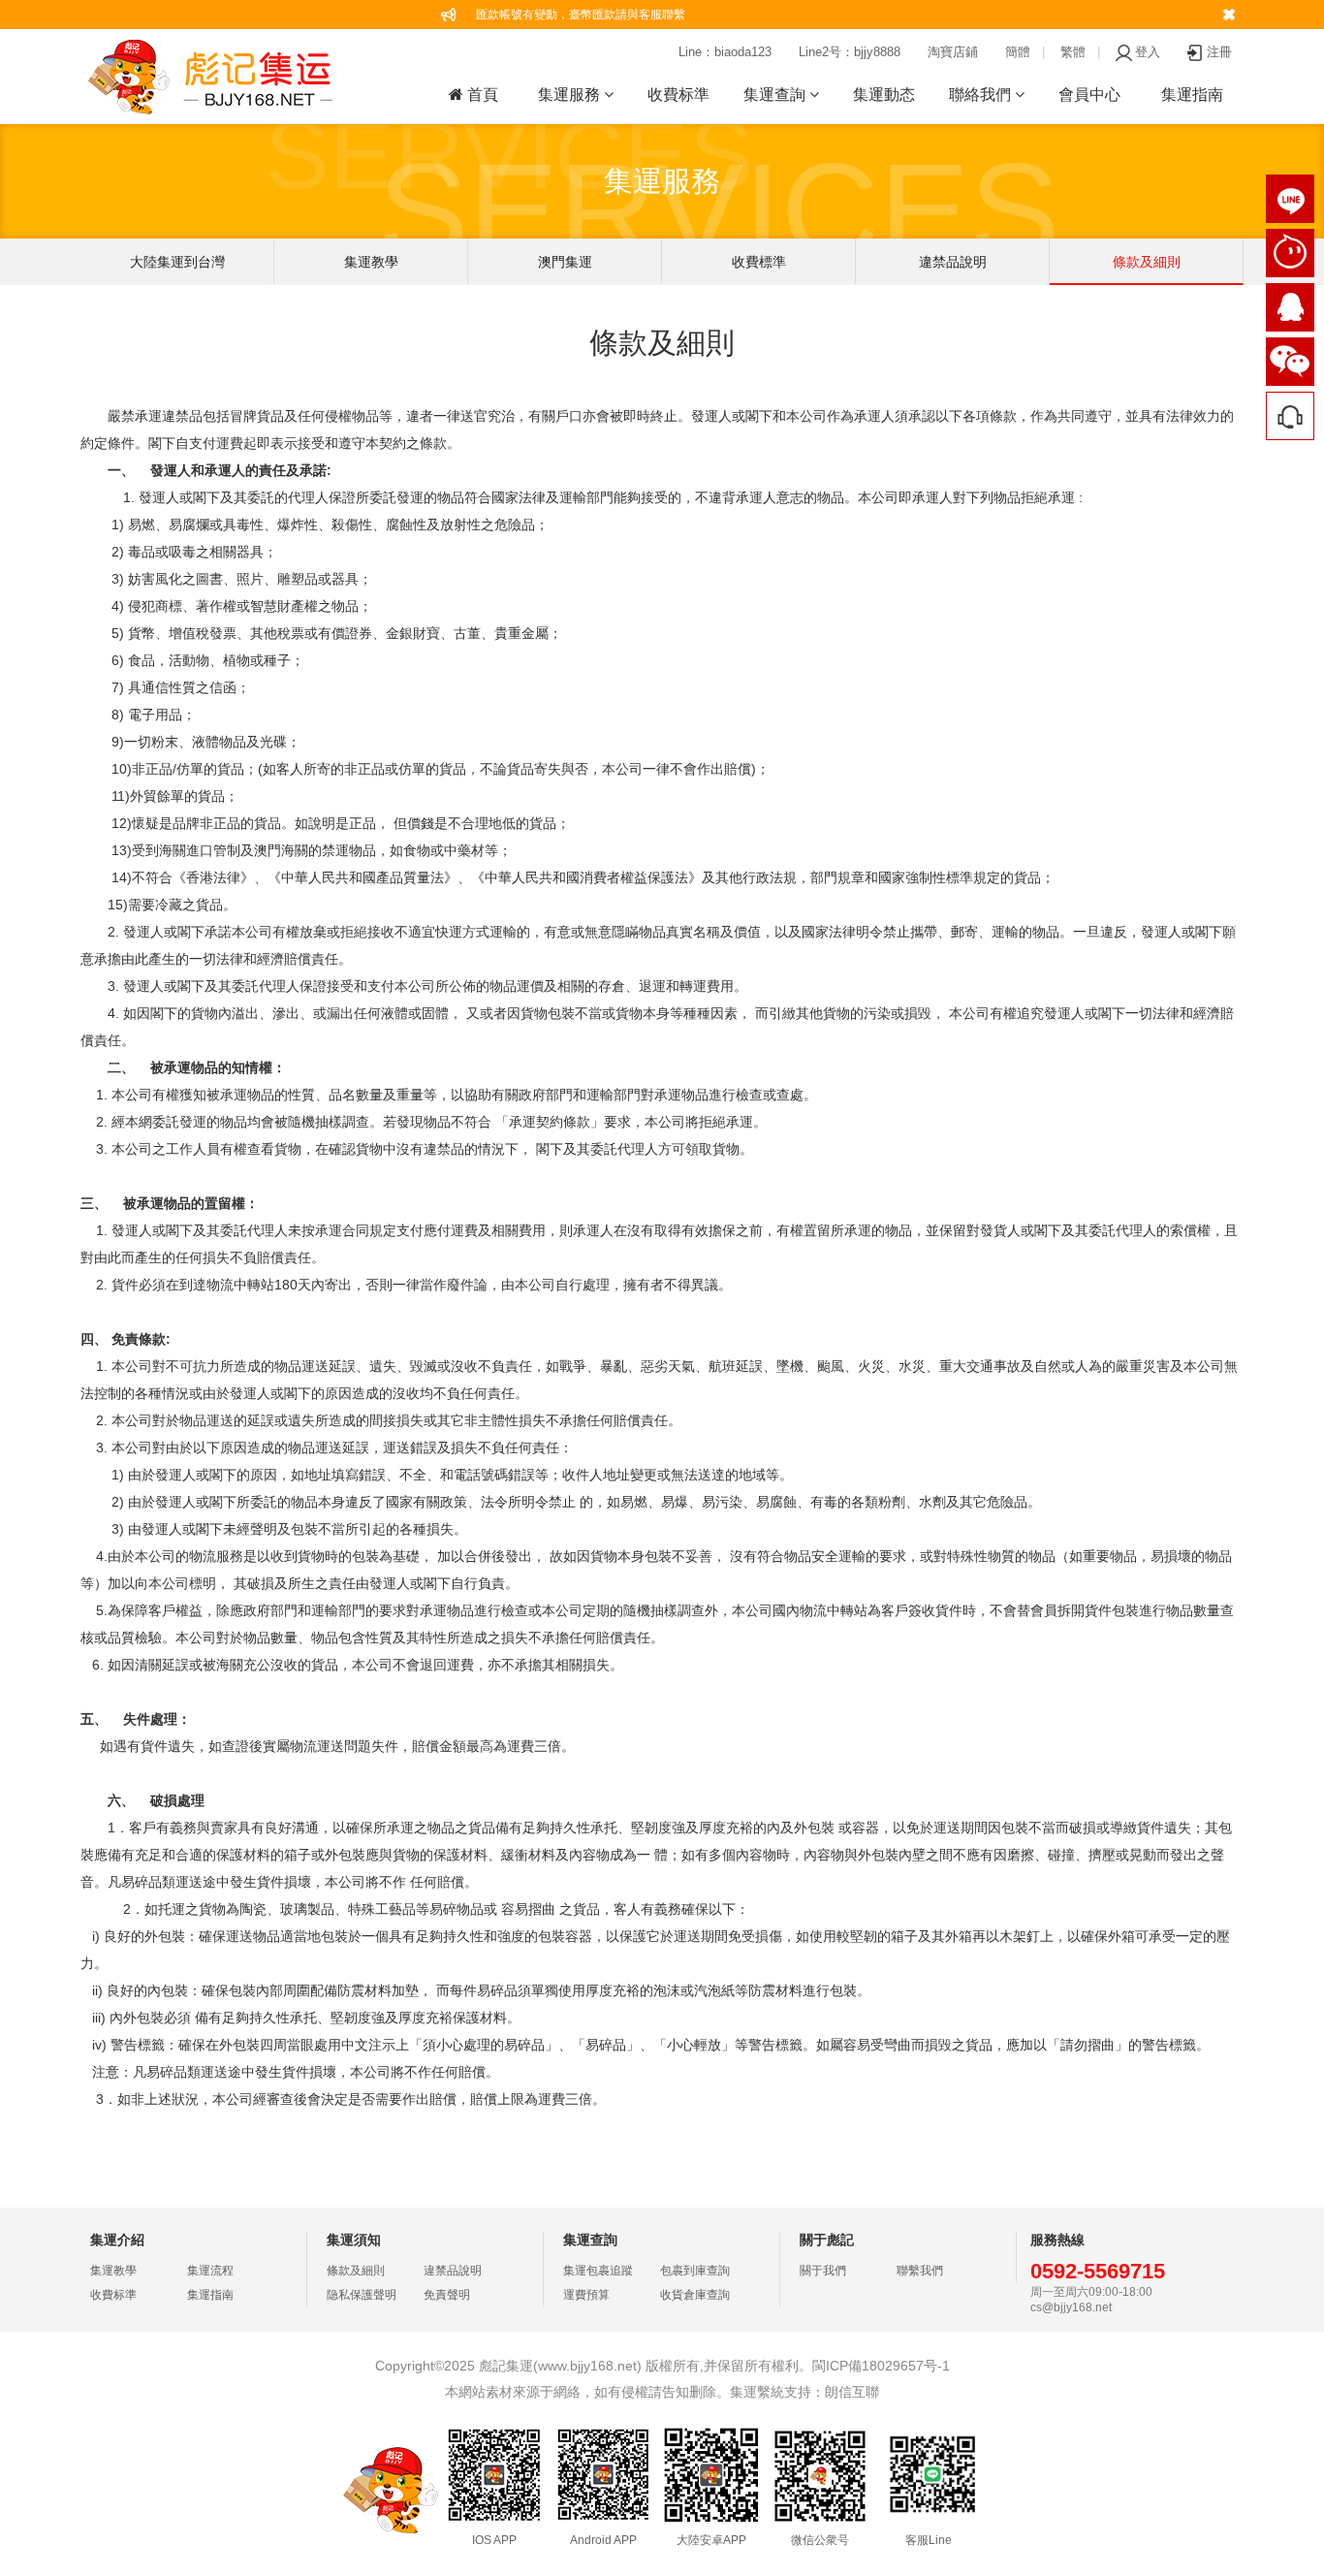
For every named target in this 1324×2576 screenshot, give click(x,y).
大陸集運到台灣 (177, 262)
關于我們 (823, 2271)
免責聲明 (447, 2295)
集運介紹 (117, 2240)
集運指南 (1192, 95)
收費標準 (759, 262)
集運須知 (354, 2240)
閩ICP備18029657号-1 (881, 2366)
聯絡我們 (982, 95)
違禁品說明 (953, 262)
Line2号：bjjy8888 (850, 52)
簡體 (1018, 52)
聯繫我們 (920, 2271)
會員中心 (1089, 95)
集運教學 (371, 262)
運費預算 (586, 2295)
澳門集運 (565, 262)
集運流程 (210, 2271)
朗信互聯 (852, 2392)
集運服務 (571, 95)
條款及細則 (1147, 262)
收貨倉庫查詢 (695, 2295)
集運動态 (884, 95)
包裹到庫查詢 (695, 2271)
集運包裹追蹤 (598, 2271)
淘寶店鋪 (953, 52)
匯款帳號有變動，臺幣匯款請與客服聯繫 (581, 15)
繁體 (1073, 52)
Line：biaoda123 (725, 52)
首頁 (481, 95)
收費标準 (678, 95)
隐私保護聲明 (362, 2295)
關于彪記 (827, 2240)
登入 (1148, 52)
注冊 (1219, 52)
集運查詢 (776, 95)
